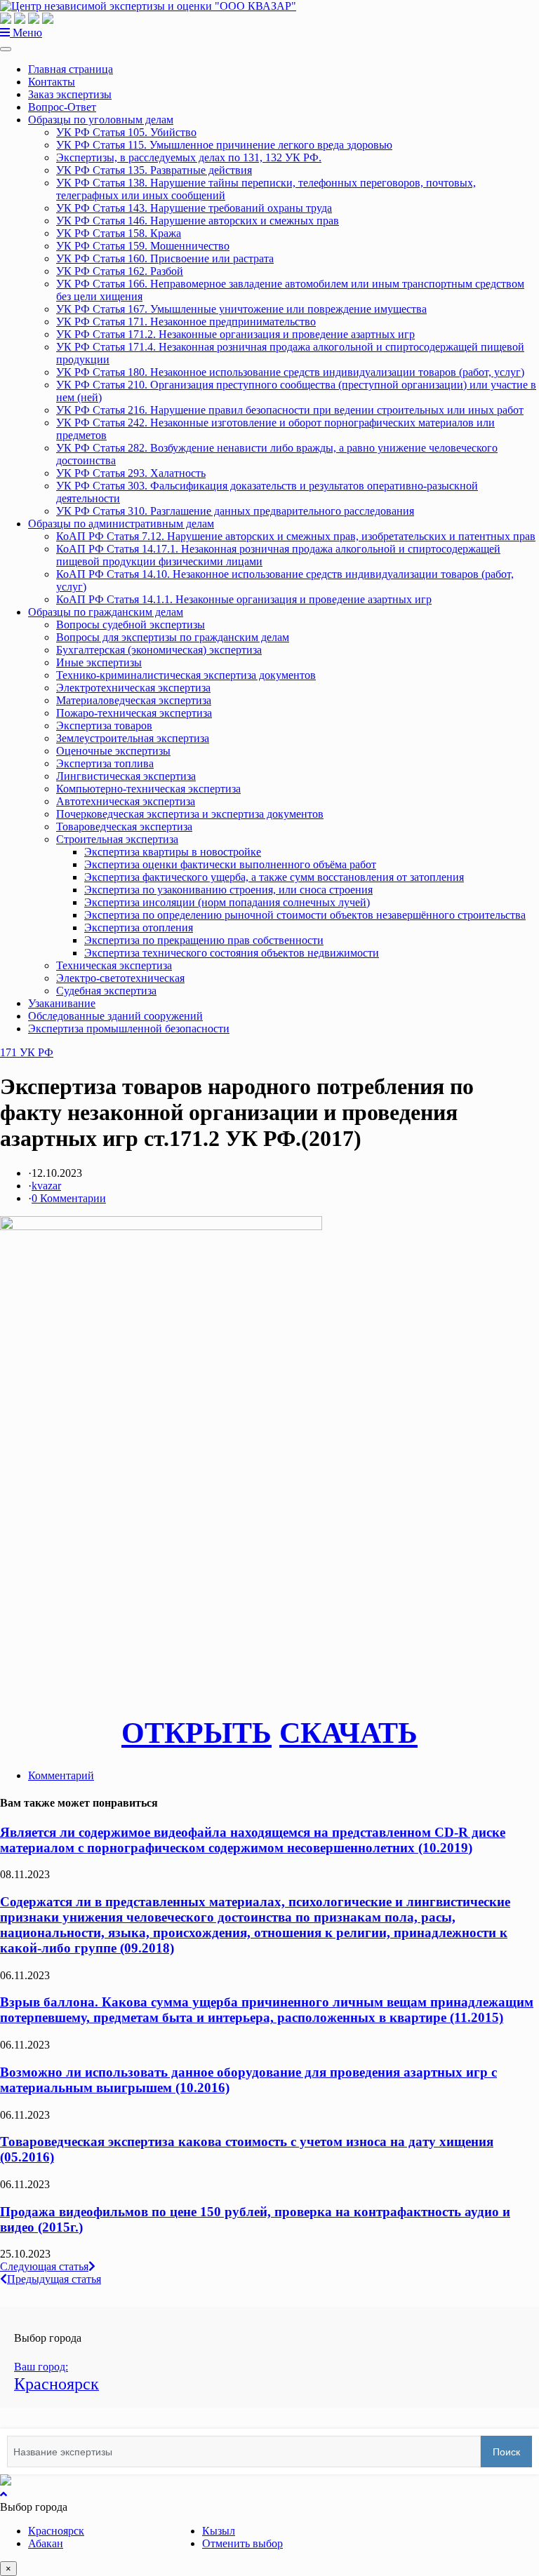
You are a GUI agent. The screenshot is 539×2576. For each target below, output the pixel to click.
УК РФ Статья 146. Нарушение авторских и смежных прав (198, 221)
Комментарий (61, 1775)
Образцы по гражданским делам (106, 612)
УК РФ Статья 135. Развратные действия (154, 170)
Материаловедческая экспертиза (134, 700)
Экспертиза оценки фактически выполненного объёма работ (230, 864)
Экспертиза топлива (105, 763)
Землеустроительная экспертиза (133, 738)
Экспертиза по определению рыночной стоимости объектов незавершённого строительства (305, 915)
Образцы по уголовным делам (101, 120)
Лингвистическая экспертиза (126, 776)
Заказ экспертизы (70, 94)
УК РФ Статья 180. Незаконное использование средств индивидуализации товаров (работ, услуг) (290, 372)
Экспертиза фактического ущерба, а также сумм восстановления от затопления (274, 877)
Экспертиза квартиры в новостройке (173, 852)
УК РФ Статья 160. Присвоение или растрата (165, 258)
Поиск (506, 2452)
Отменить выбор (242, 2543)
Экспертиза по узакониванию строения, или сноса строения (228, 890)
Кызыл (219, 2531)
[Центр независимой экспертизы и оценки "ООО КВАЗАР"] (148, 6)
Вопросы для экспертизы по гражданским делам (173, 637)
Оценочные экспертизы (113, 751)
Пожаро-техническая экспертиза (134, 713)
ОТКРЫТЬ (197, 1733)
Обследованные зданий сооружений (115, 1016)
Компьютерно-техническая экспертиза (148, 789)
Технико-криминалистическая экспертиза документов (186, 675)
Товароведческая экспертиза (124, 827)
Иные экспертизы (99, 662)
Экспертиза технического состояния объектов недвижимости (232, 953)
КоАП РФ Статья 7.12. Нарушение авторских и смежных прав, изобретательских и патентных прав (296, 536)
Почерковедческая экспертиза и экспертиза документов (190, 814)
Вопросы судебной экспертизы (131, 625)
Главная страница (71, 69)
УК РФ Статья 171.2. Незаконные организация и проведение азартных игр (235, 334)
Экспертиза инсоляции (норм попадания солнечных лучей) (227, 902)
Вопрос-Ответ (62, 107)
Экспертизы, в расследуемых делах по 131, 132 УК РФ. (189, 157)
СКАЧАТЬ (348, 1733)
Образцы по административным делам (121, 524)
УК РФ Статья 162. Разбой (120, 271)
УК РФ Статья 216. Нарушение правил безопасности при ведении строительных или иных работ (290, 410)
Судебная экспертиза (106, 991)
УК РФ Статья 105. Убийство (126, 132)
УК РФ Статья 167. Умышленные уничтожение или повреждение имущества (241, 309)
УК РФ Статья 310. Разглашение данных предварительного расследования (235, 511)
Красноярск (56, 2531)
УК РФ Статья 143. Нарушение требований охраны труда (194, 208)
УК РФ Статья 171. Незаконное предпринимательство (186, 322)
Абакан (46, 2543)
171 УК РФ (27, 1052)
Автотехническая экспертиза (126, 801)
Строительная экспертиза (117, 839)
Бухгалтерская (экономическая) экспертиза (159, 650)
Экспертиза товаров (104, 726)
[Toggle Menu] (6, 49)
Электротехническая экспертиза (133, 688)
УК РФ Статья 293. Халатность (131, 473)
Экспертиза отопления (139, 928)
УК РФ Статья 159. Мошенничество (143, 246)
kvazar (46, 1186)
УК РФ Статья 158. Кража (119, 233)
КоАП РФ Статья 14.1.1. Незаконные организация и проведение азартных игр (244, 599)
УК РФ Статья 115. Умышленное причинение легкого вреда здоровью (224, 145)
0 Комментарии (69, 1198)
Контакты (52, 82)
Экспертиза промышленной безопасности (129, 1029)
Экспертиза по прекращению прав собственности (204, 940)
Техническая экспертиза (114, 965)
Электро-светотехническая (120, 978)
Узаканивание (62, 1003)
